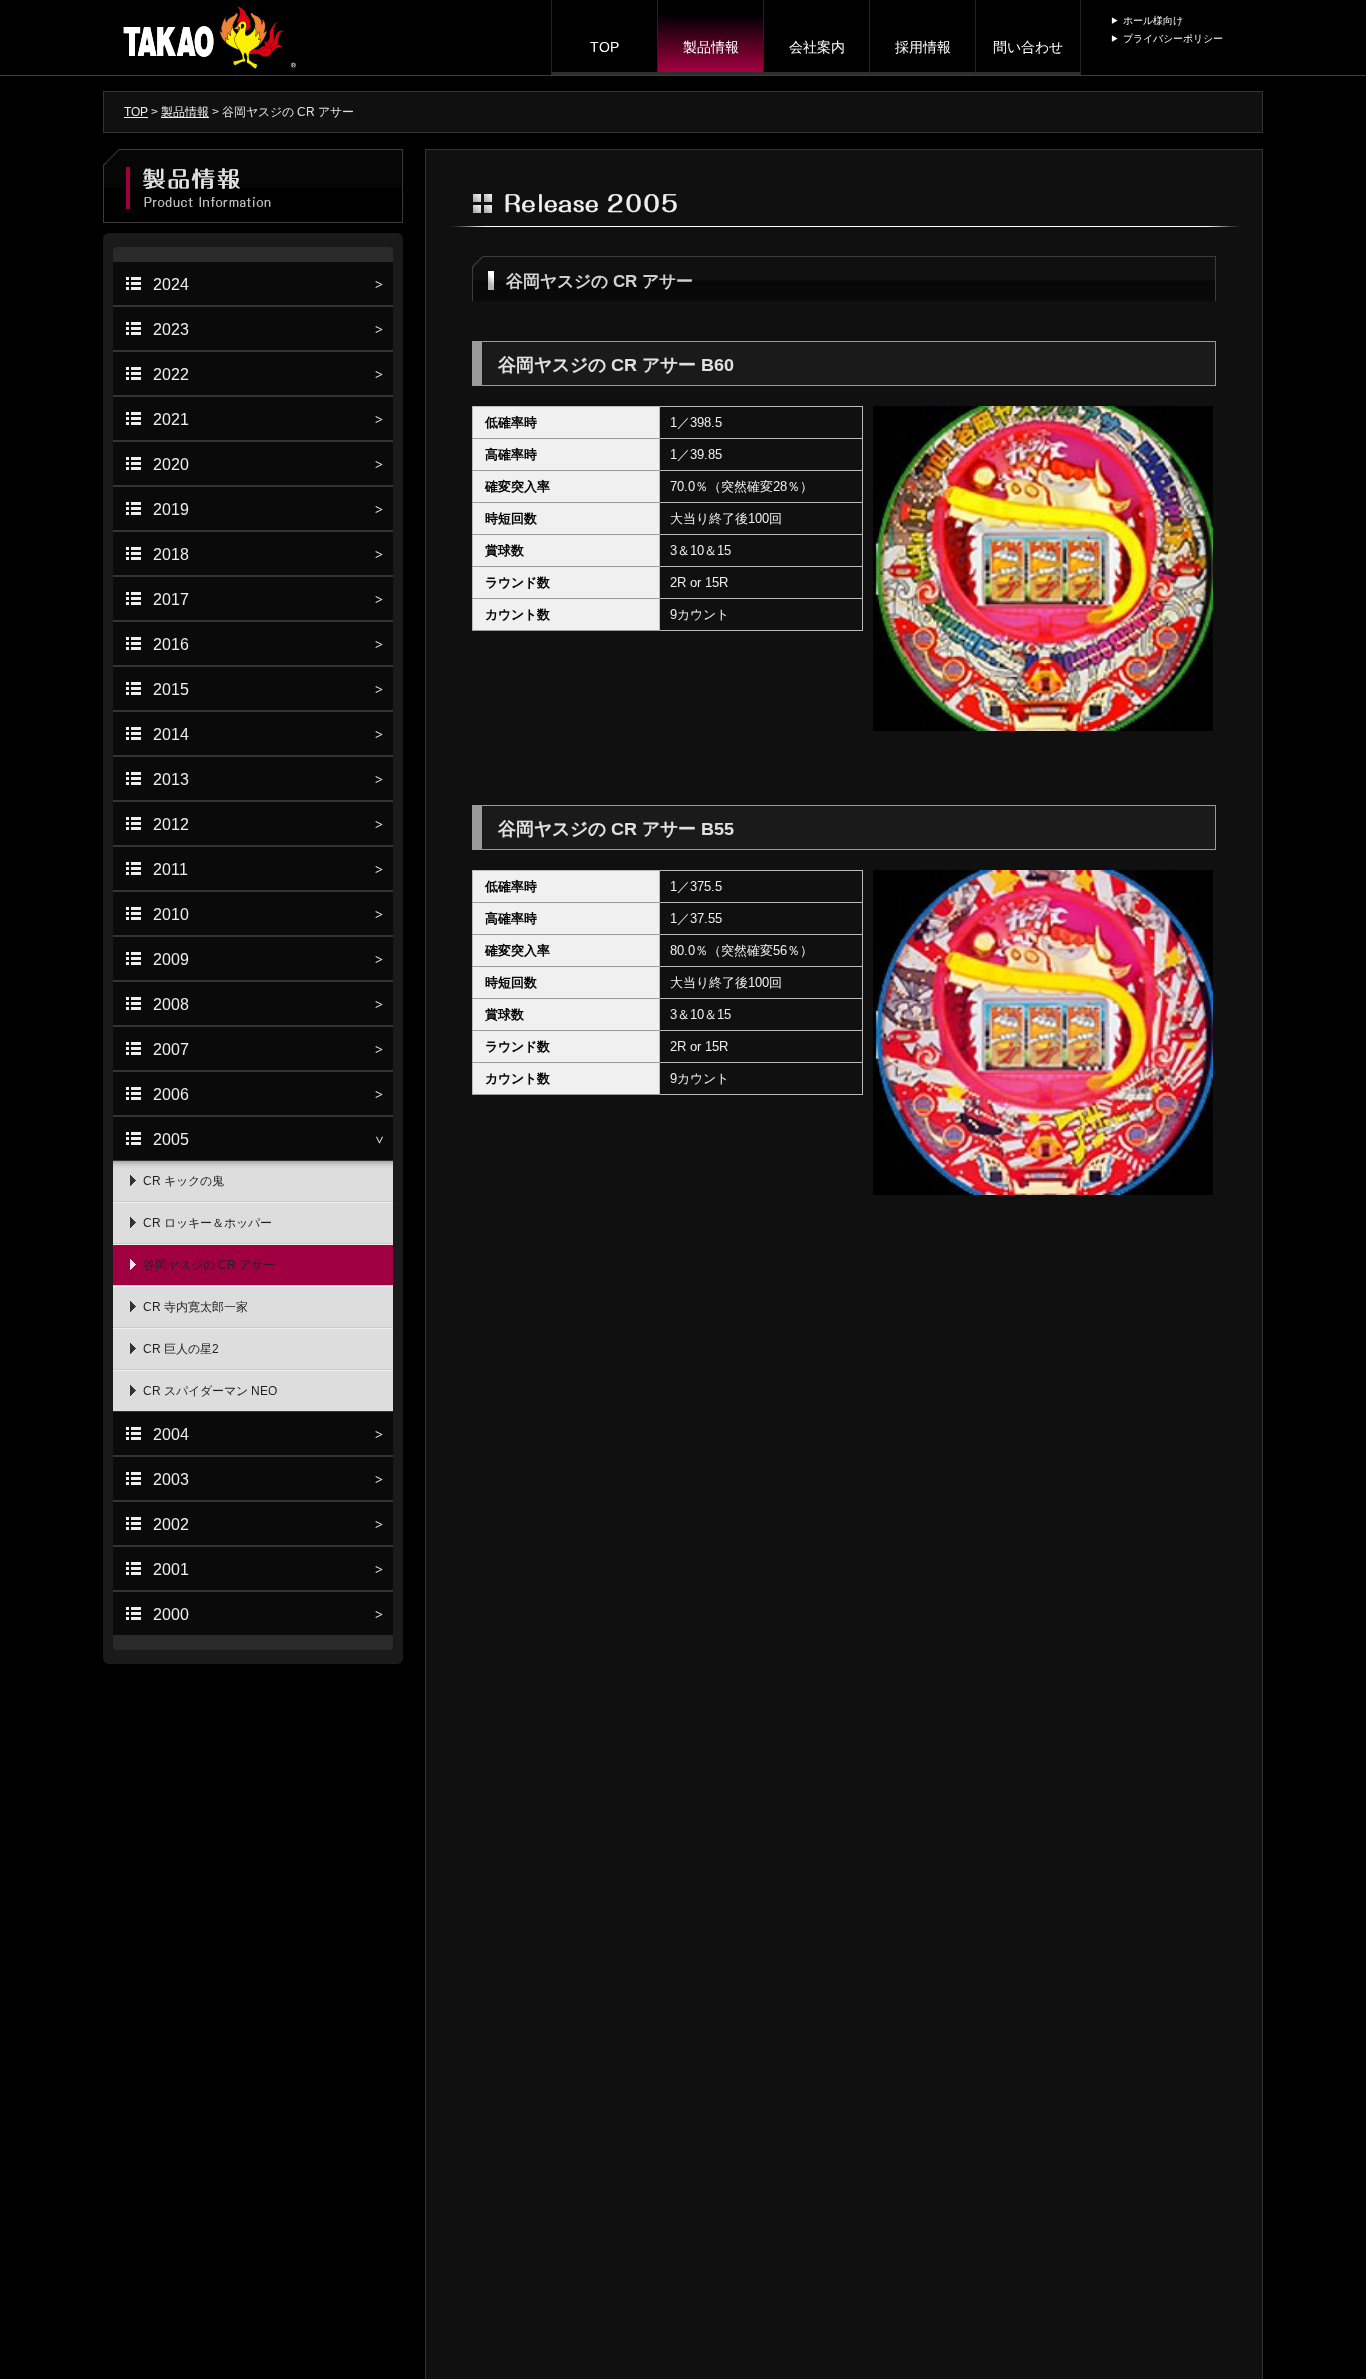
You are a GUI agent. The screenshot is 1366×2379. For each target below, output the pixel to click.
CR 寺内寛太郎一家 (195, 1307)
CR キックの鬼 (183, 1181)
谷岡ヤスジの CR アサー (209, 1265)
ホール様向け (1153, 20)
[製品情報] (253, 186)
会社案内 (817, 47)
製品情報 (711, 47)
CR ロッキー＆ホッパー (207, 1223)
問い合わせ (1028, 47)
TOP (604, 47)
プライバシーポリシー (1173, 38)
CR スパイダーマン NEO (210, 1391)
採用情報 (923, 47)
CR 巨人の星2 (181, 1349)
